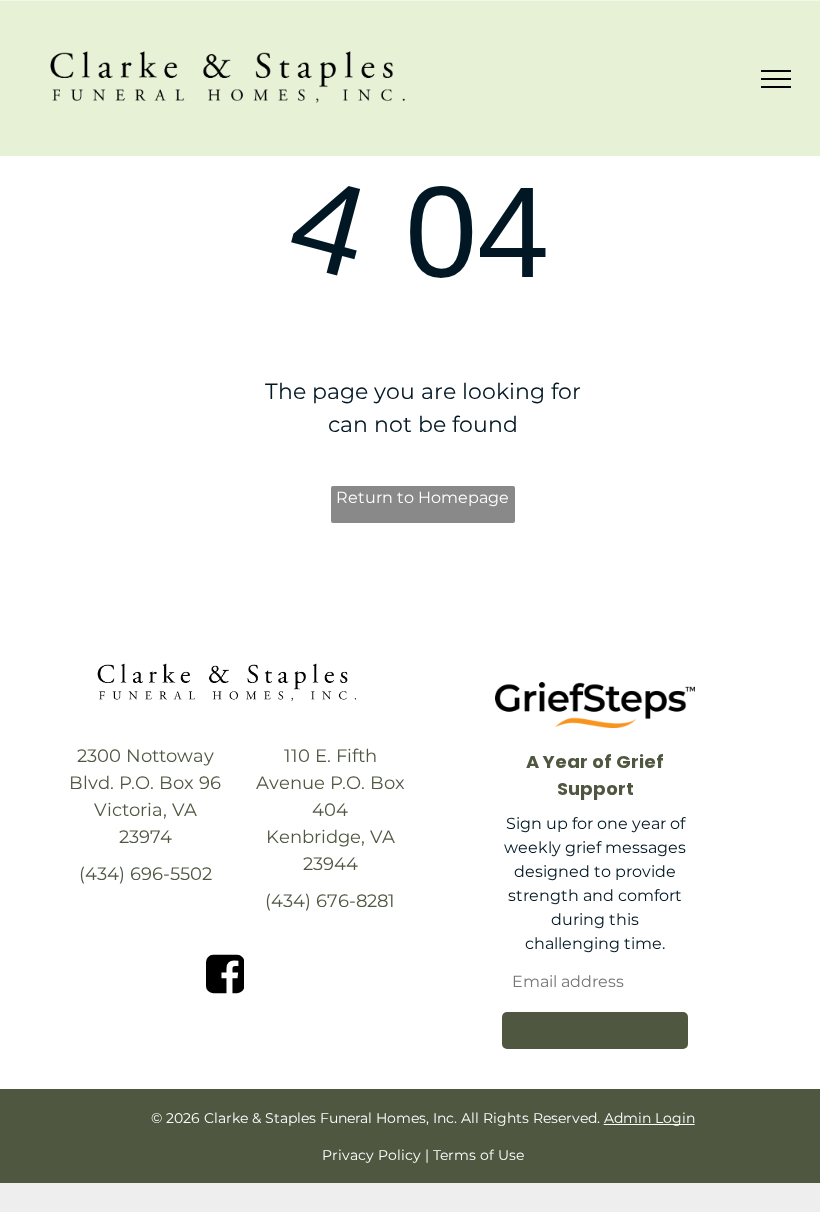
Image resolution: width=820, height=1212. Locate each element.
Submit (595, 1030)
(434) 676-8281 (330, 901)
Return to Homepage (422, 497)
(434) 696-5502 (145, 874)
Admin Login (649, 1118)
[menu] (776, 79)
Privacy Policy (371, 1155)
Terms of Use (478, 1155)
